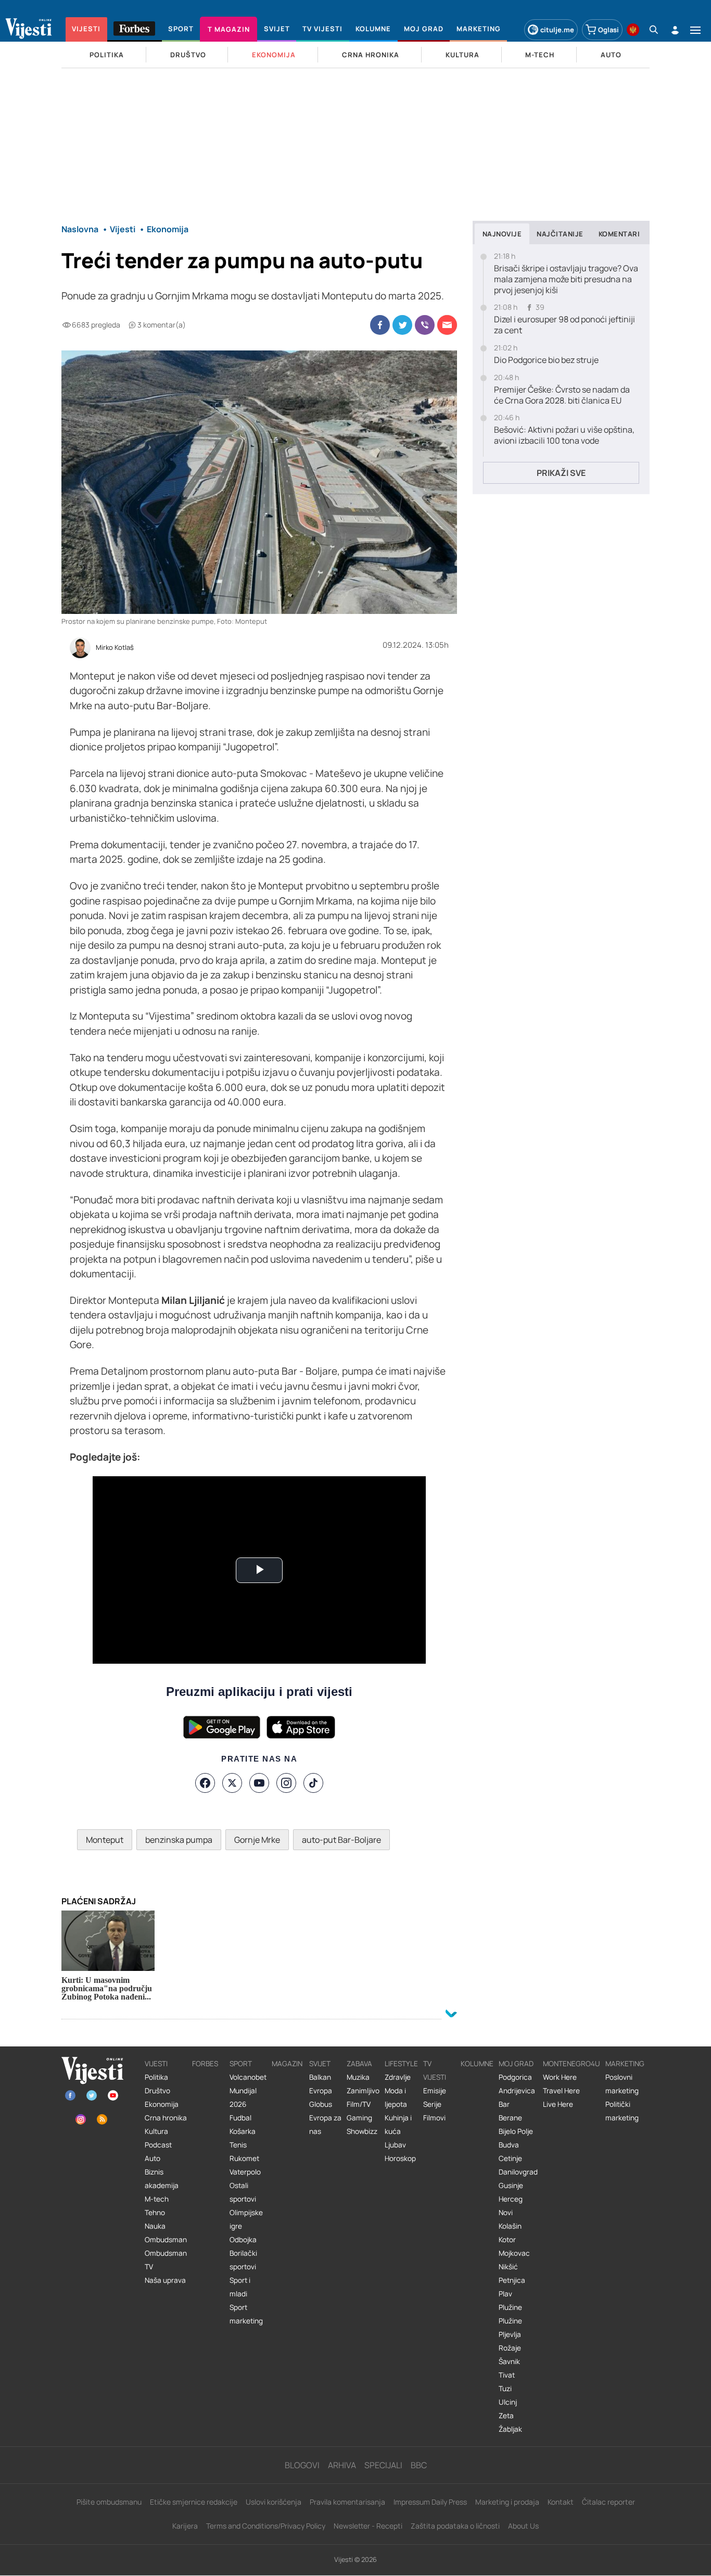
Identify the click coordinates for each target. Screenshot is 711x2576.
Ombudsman (166, 2240)
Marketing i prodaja (507, 2502)
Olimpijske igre (246, 2219)
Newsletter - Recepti (368, 2526)
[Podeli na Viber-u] (425, 325)
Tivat (507, 2375)
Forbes (205, 2064)
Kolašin (510, 2226)
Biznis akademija (162, 2179)
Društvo (157, 2091)
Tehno (155, 2213)
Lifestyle (401, 2064)
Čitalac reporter (608, 2502)
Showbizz (362, 2131)
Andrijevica (517, 2091)
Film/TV (359, 2104)
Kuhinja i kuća (398, 2125)
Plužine (510, 2307)
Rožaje (510, 2348)
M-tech (157, 2199)
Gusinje (511, 2185)
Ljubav (395, 2145)
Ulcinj (508, 2402)
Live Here (558, 2104)
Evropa (321, 2091)
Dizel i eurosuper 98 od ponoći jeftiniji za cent (564, 325)
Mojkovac (514, 2253)
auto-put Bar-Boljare (341, 1840)
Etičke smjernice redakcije (194, 2502)
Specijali (383, 2465)
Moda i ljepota (396, 2097)
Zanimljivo (363, 2091)
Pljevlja (510, 2334)
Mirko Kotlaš (115, 648)
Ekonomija (162, 2104)
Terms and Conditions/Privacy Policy (266, 2526)
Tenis (238, 2145)
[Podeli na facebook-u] (380, 325)
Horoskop (400, 2158)
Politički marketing (622, 2111)
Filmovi (434, 2118)
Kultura (156, 2131)
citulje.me (557, 30)
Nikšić (508, 2267)
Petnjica (512, 2280)
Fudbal (240, 2118)
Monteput (105, 1840)
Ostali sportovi (243, 2192)
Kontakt (561, 2502)
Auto (153, 2158)
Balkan (320, 2077)
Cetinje (510, 2158)
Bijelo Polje (516, 2131)
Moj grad (516, 2064)
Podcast (158, 2145)
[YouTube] (259, 1783)
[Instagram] (286, 1783)
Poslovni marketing (622, 2084)
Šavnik (509, 2361)
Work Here (560, 2077)
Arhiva (342, 2465)
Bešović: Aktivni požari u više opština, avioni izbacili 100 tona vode (564, 435)
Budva (509, 2145)
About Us (523, 2526)
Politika (156, 2077)
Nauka (155, 2226)
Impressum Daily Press (430, 2502)
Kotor (507, 2240)
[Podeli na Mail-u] (447, 325)
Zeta (506, 2416)
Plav (505, 2294)
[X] (232, 1783)
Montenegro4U (572, 2064)
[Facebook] (205, 1783)
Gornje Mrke (257, 1840)
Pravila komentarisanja (347, 2502)
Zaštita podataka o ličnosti (455, 2526)
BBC (419, 2465)
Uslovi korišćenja (274, 2502)
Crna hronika (166, 2118)
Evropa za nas (325, 2125)
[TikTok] (313, 1783)
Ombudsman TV (166, 2260)
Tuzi (505, 2389)
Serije (432, 2104)
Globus (321, 2104)
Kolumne (477, 2064)
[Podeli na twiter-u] (402, 325)
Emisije (435, 2091)
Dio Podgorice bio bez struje (546, 360)
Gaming (359, 2118)
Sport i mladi (240, 2287)
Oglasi (608, 30)
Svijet (320, 2064)
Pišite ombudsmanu (109, 2502)
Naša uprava (165, 2280)
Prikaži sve (561, 473)
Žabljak (510, 2429)
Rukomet (244, 2158)
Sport (241, 2064)
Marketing (625, 2064)
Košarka (243, 2131)
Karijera (185, 2526)
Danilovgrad (518, 2172)
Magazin (287, 2064)
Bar (504, 2104)
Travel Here (561, 2091)
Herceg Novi (511, 2206)
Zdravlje (398, 2077)
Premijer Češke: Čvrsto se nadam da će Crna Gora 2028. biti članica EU (562, 395)
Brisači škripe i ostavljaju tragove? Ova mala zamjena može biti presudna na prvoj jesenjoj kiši (566, 279)
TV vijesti (435, 2070)
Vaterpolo (245, 2172)
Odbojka (243, 2240)
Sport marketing (246, 2314)
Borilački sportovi (243, 2260)
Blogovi (302, 2465)
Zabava (359, 2064)
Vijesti (156, 2064)
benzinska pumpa (179, 1840)
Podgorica (515, 2077)
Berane (510, 2118)
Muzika (358, 2077)
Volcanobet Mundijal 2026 (248, 2091)
